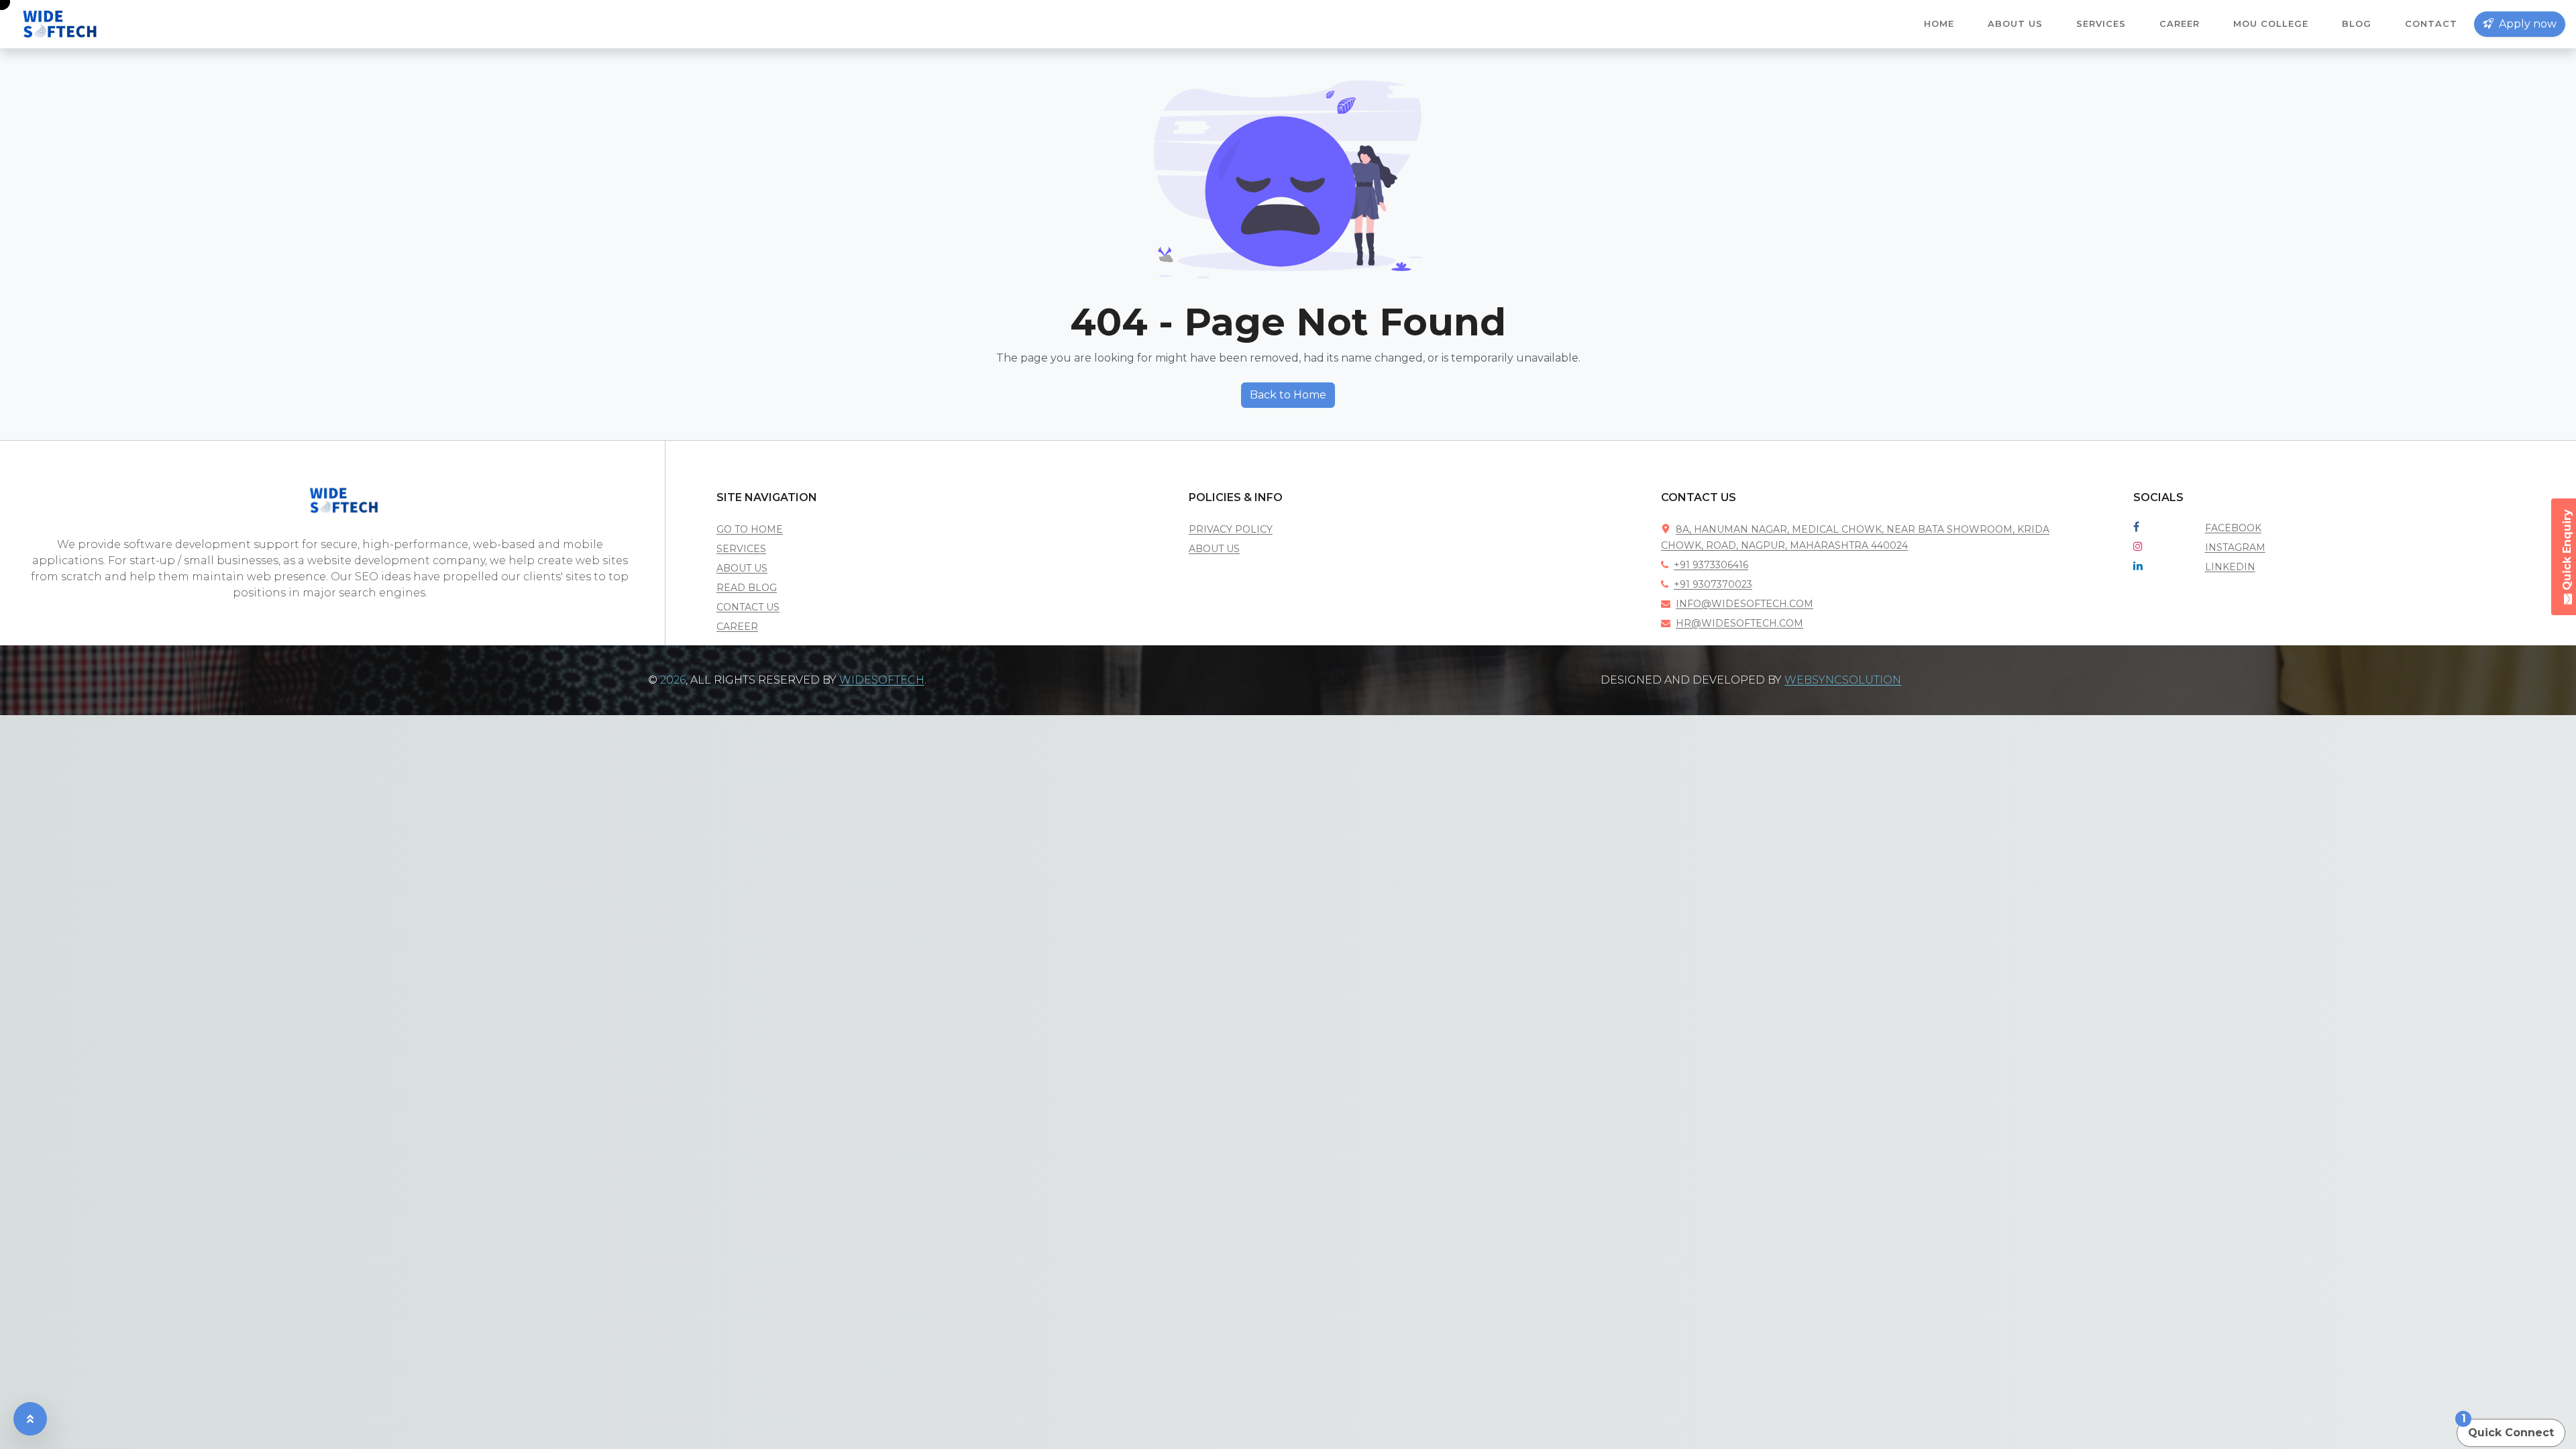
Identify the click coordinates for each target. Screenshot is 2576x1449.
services (741, 549)
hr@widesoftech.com (1739, 623)
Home (1939, 23)
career (737, 627)
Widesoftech (882, 680)
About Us (1214, 549)
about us (742, 568)
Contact (2431, 23)
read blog (747, 588)
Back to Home (1288, 395)
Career (2180, 23)
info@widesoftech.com (1745, 604)
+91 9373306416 (1711, 565)
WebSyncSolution (1843, 680)
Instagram (2235, 547)
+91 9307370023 (1713, 584)
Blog (2357, 23)
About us (2015, 23)
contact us (748, 607)
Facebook (2233, 528)
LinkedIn (2230, 567)
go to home (750, 529)
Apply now (2526, 24)
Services (2101, 23)
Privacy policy (1231, 529)
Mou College (2271, 23)
